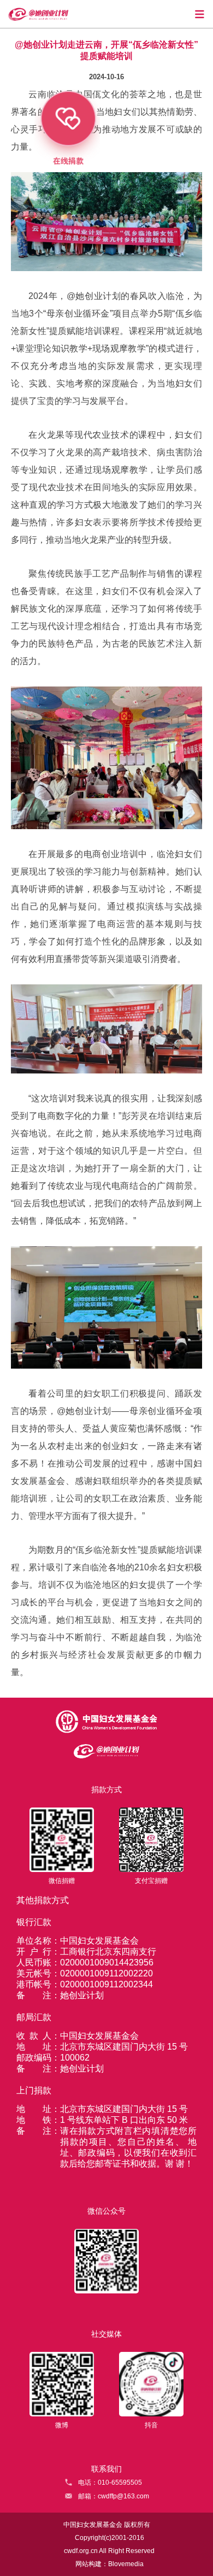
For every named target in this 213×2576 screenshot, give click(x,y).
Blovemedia (126, 2564)
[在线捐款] (80, 177)
